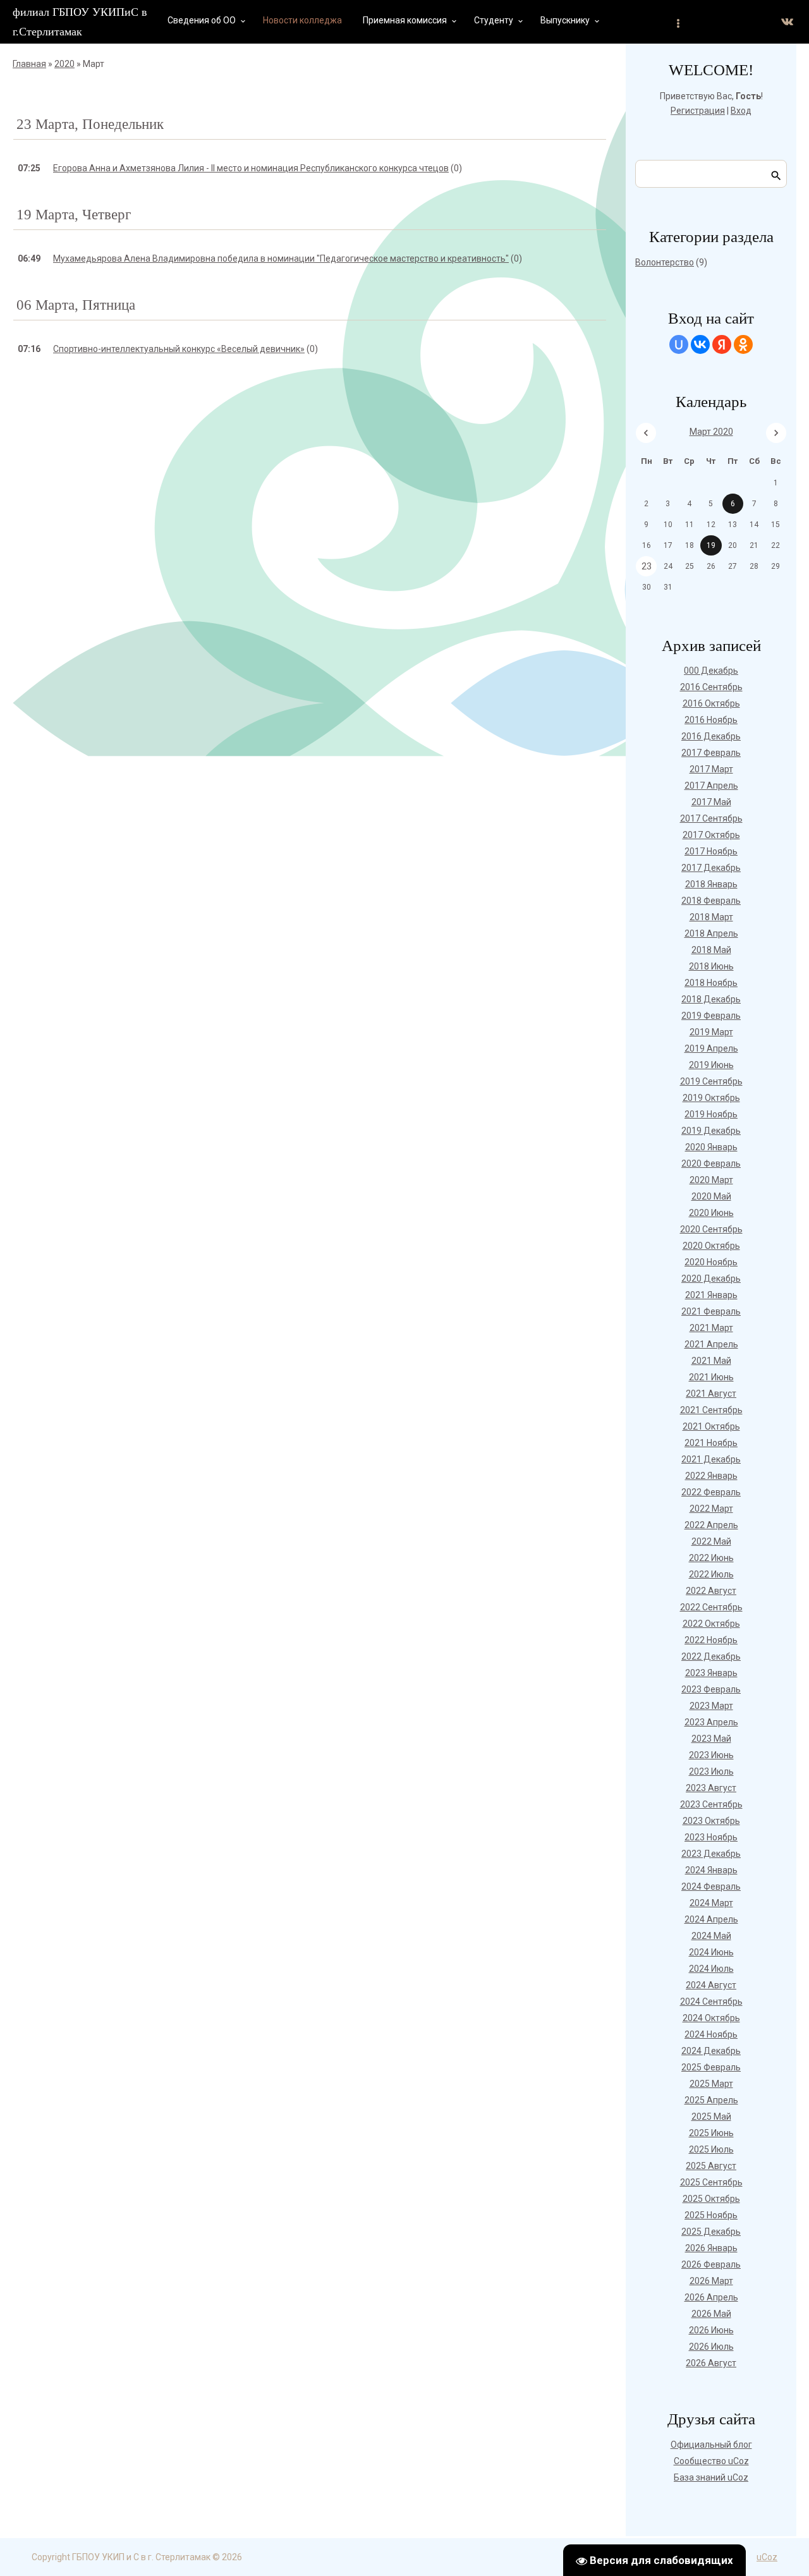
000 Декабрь (711, 671)
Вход (741, 111)
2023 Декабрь (711, 1854)
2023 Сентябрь (711, 1804)
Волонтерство (665, 262)
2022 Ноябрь (711, 1640)
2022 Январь (711, 1476)
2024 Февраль (711, 1886)
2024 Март (711, 1903)
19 (711, 545)
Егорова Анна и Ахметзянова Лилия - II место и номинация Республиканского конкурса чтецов (251, 168)
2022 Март (711, 1509)
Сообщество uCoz (711, 2461)
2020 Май (711, 1196)
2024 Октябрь (711, 2018)
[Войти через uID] (679, 344)
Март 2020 (711, 432)
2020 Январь (711, 1147)
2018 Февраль (711, 901)
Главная (29, 64)
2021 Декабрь (711, 1459)
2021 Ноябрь (711, 1443)
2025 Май (711, 2117)
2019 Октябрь (711, 1098)
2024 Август (711, 1985)
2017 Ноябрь (711, 851)
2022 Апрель (711, 1525)
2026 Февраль (711, 2264)
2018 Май (711, 950)
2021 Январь (711, 1295)
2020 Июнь (711, 1213)
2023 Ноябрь (711, 1837)
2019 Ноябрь (711, 1114)
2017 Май (711, 802)
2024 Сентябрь (711, 2002)
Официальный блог (711, 2445)
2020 (64, 64)
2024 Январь (711, 1870)
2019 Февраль (711, 1016)
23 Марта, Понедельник (90, 124)
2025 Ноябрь (711, 2215)
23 (647, 566)
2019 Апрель (711, 1048)
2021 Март (711, 1328)
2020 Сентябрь (711, 1229)
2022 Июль (711, 1574)
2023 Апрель (711, 1722)
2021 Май (711, 1361)
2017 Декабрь (711, 868)
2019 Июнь (711, 1065)
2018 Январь (711, 884)
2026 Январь (711, 2248)
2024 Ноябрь (711, 2034)
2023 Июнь (711, 1755)
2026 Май (711, 2314)
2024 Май (711, 1936)
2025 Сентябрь (711, 2182)
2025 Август (711, 2166)
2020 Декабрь (711, 1279)
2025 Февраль (711, 2067)
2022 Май (711, 1541)
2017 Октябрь (711, 835)
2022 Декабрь (711, 1656)
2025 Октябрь (711, 2199)
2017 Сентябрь (711, 818)
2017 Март (711, 769)
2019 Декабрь (711, 1131)
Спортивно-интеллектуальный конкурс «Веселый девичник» (179, 349)
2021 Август (711, 1394)
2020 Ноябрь (711, 1262)
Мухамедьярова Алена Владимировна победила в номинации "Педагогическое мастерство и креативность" (281, 258)
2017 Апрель (711, 786)
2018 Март (711, 917)
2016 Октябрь (711, 703)
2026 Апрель (711, 2297)
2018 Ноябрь (711, 983)
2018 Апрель (711, 933)
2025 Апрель (711, 2100)
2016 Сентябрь (711, 687)
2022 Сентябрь (711, 1607)
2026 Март (711, 2281)
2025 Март (711, 2084)
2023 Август (711, 1788)
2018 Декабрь (711, 999)
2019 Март (711, 1032)
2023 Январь (711, 1673)
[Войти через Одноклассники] (743, 344)
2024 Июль (711, 1969)
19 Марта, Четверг (74, 215)
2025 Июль (711, 2149)
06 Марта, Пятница (76, 305)
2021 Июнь (711, 1377)
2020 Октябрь (711, 1246)
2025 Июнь (711, 2133)
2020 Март (711, 1180)
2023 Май (711, 1739)
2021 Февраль (711, 1311)
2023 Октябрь (711, 1821)
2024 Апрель (711, 1919)
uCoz (767, 2557)
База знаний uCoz (711, 2477)
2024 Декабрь (711, 2051)
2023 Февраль (711, 1689)
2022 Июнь (711, 1558)
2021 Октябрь (711, 1426)
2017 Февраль (711, 753)
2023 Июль (711, 1771)
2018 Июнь (711, 966)
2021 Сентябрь (711, 1410)
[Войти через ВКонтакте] (700, 344)
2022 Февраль (711, 1492)
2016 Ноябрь (711, 720)
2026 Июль (711, 2347)
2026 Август (711, 2363)
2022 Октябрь (711, 1624)
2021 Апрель (711, 1344)
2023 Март (711, 1706)
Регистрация (698, 111)
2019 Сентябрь (711, 1081)
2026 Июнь (711, 2330)
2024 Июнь (711, 1952)
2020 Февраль (711, 1163)
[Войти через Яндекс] (722, 344)
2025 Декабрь (711, 2232)
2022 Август (711, 1591)
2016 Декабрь (711, 736)
